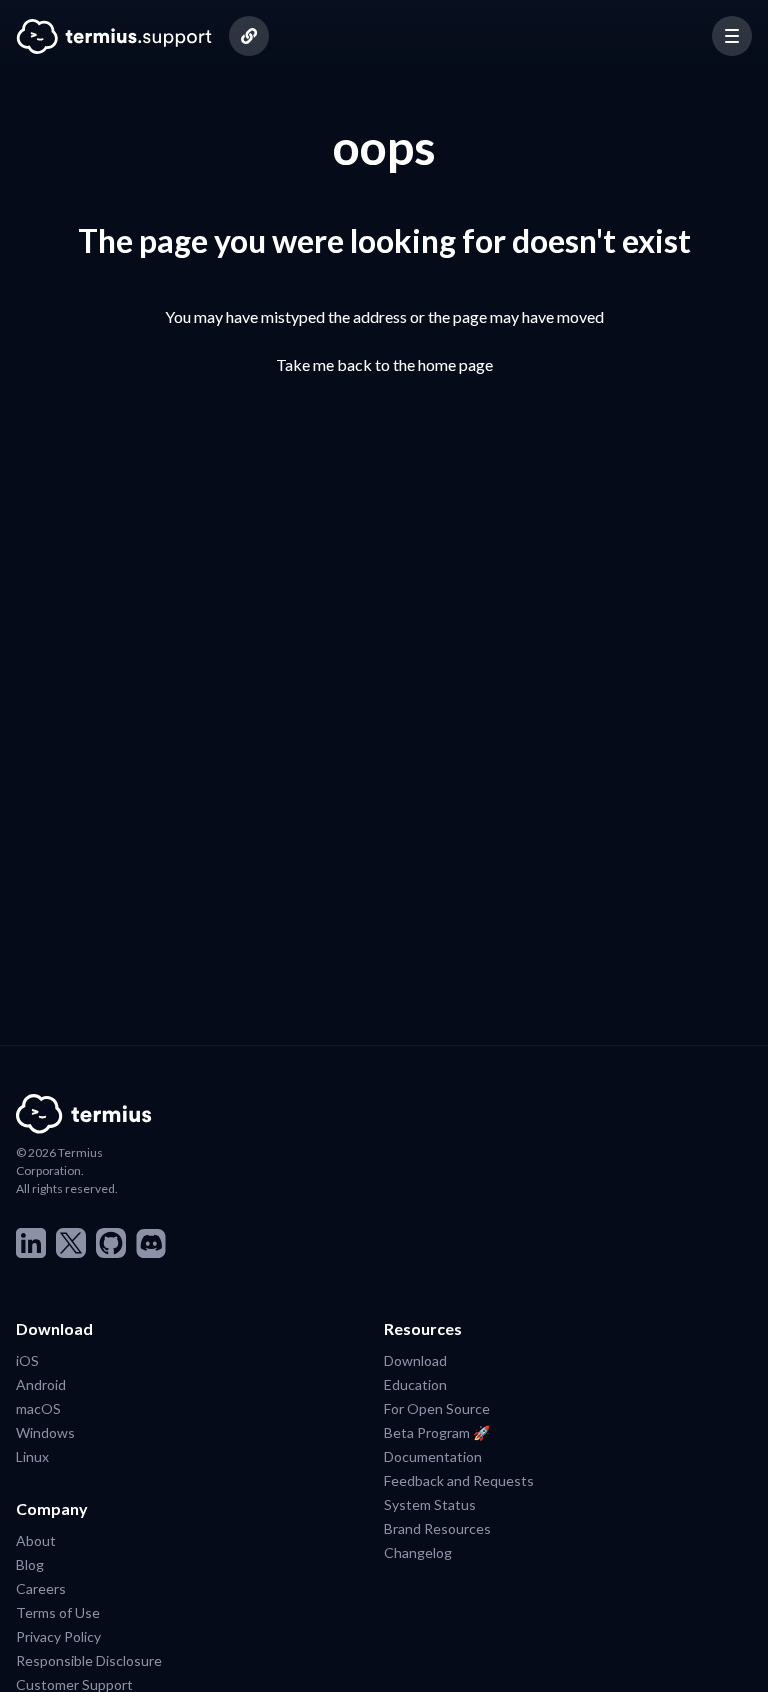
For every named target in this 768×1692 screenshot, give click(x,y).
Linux (32, 1456)
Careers (41, 1588)
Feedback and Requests (459, 1480)
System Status (430, 1504)
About (36, 1540)
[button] (732, 36)
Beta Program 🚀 (437, 1432)
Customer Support (74, 1684)
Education (415, 1384)
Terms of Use (58, 1612)
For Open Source (437, 1408)
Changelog (418, 1552)
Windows (45, 1432)
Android (41, 1384)
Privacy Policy (58, 1636)
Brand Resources (437, 1528)
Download (415, 1360)
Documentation (433, 1456)
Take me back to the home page (384, 364)
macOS (38, 1408)
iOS (27, 1360)
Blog (30, 1564)
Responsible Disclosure (89, 1660)
